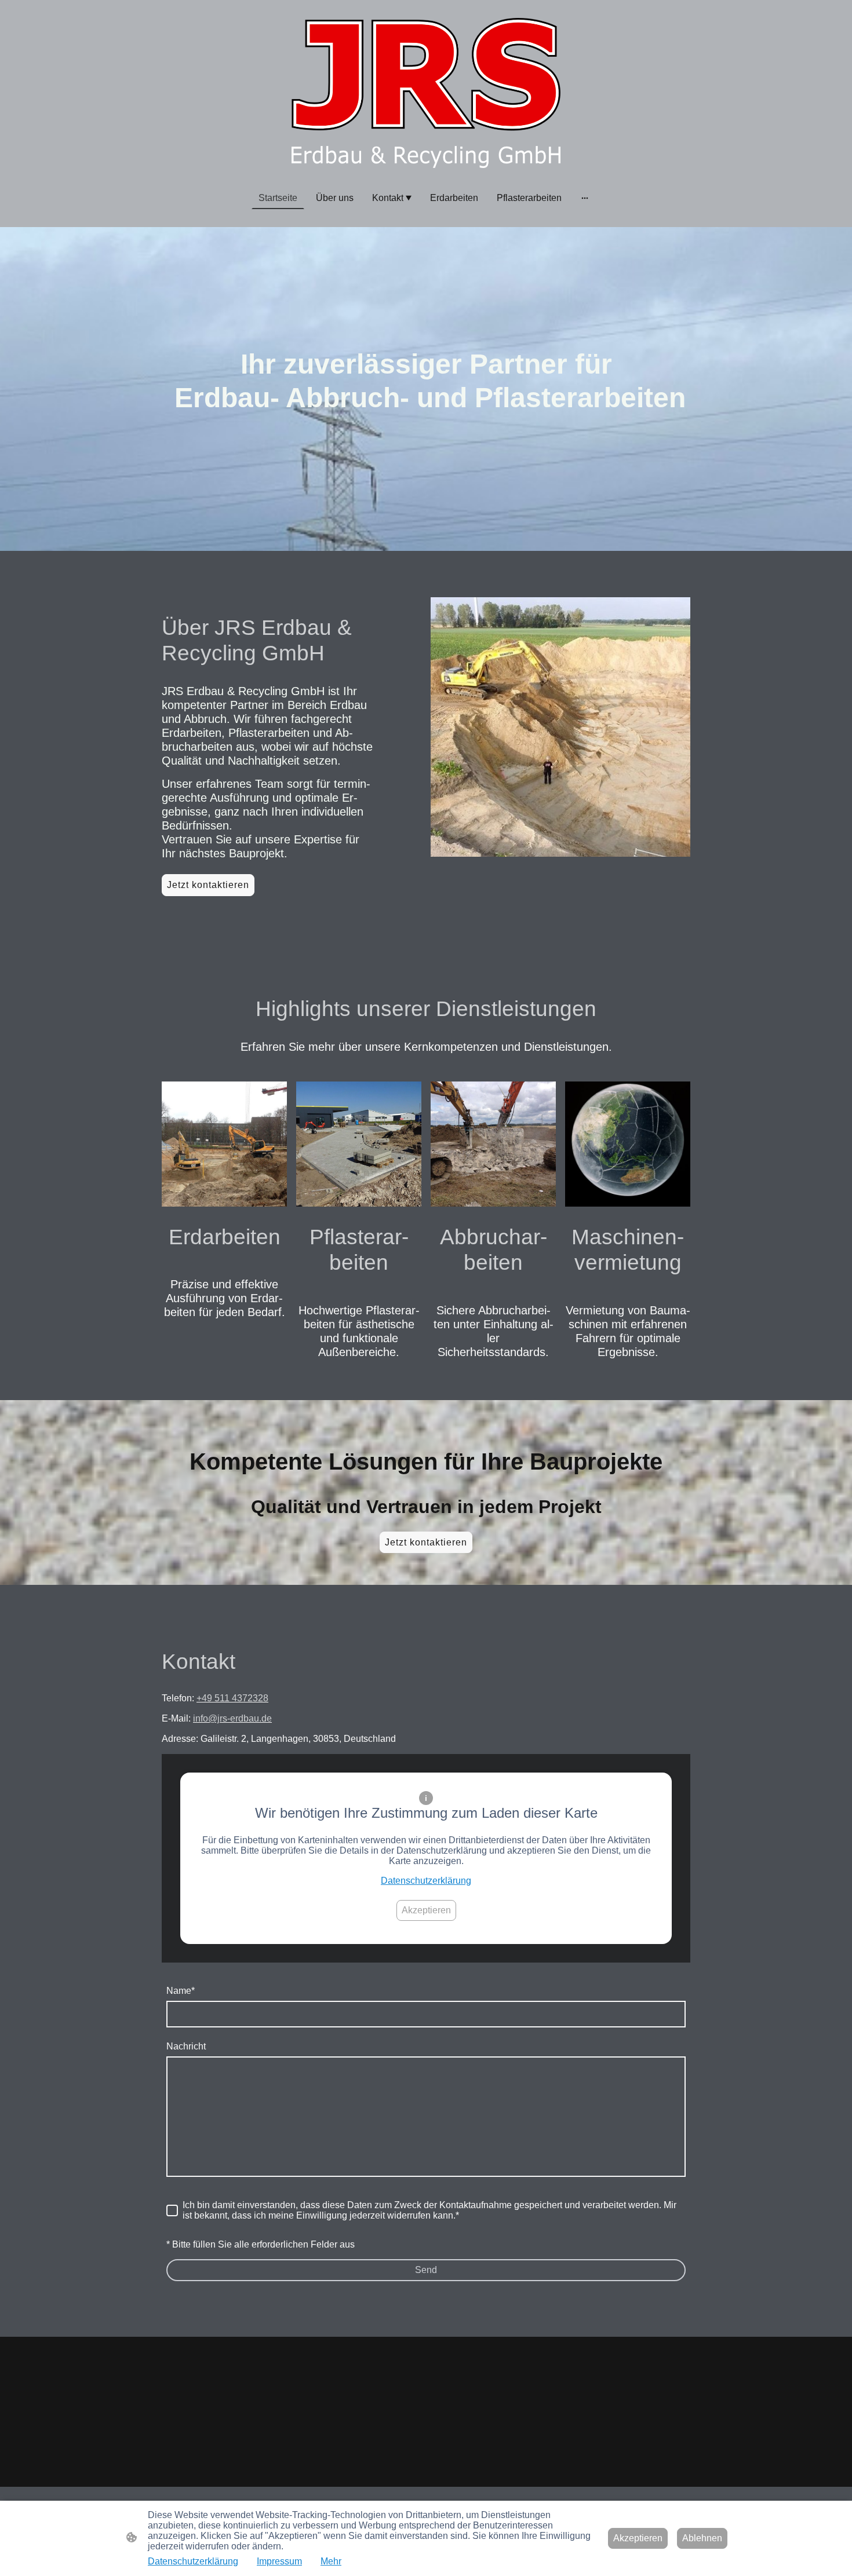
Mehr (331, 2561)
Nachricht (186, 2046)
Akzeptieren (426, 1910)
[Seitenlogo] (426, 93)
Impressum (279, 2561)
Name (181, 1991)
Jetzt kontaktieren (208, 885)
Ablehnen (702, 2538)
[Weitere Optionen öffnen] (585, 198)
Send (426, 2270)
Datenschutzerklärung (426, 1881)
